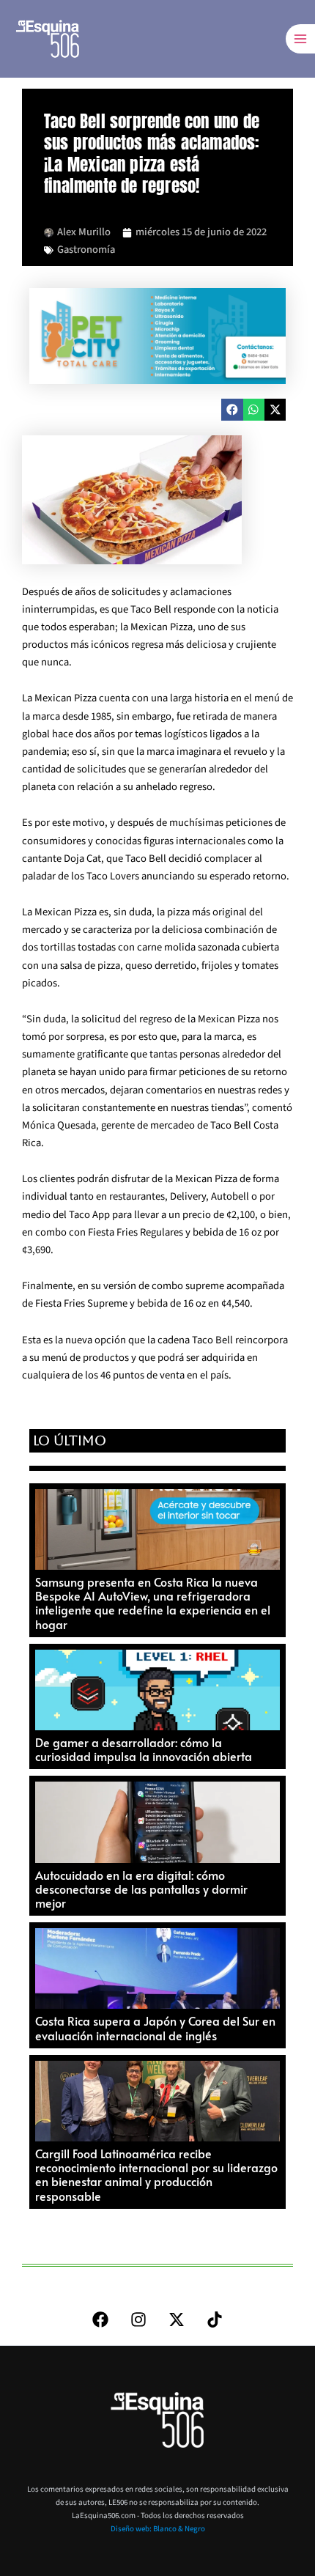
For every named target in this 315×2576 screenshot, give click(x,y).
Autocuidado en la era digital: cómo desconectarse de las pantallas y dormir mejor (141, 1889)
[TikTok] (215, 2319)
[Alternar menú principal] (300, 39)
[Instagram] (138, 2319)
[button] (232, 409)
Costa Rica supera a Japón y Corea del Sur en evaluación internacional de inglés (155, 2027)
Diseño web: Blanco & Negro (158, 2529)
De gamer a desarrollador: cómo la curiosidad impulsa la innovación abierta (144, 1749)
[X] (177, 2319)
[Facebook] (100, 2319)
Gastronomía (86, 250)
